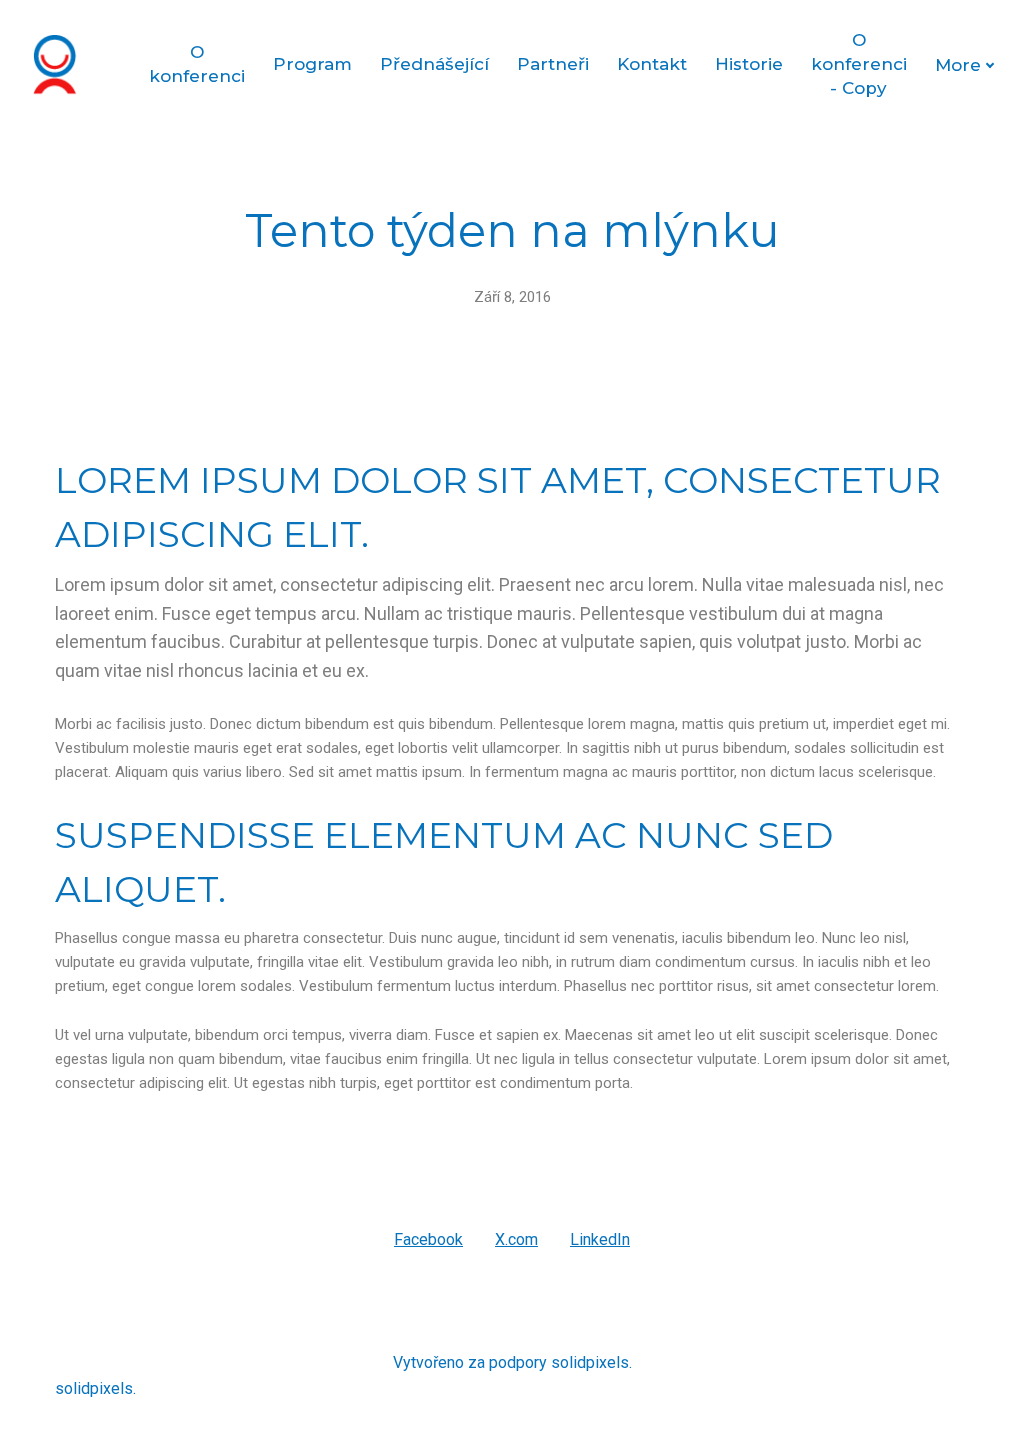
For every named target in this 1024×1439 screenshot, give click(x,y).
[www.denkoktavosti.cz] (63, 65)
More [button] (958, 65)
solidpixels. (591, 1362)
